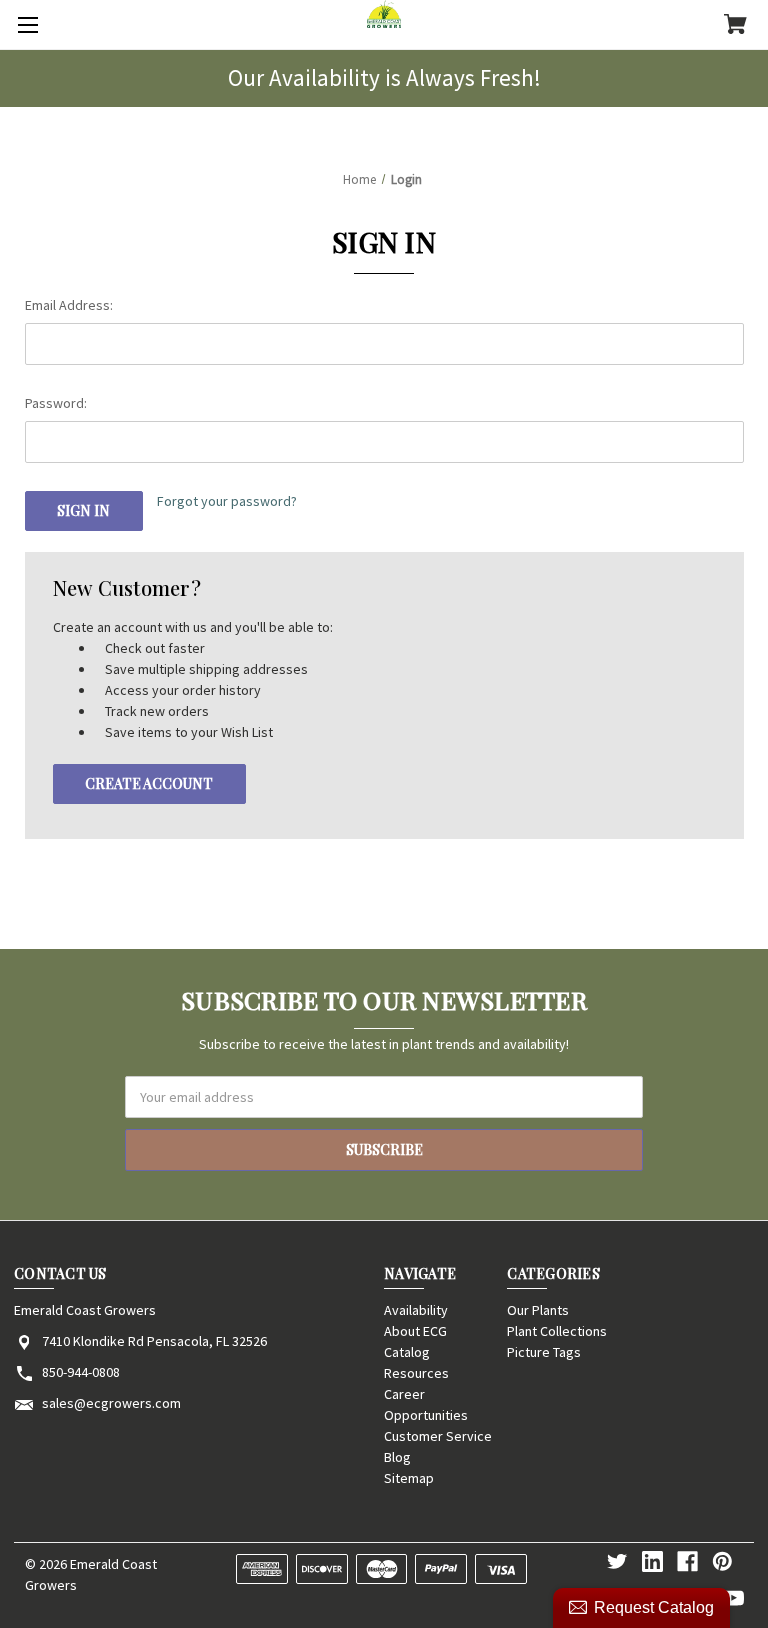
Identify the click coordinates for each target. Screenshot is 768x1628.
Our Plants (538, 1310)
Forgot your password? (227, 501)
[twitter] (617, 1561)
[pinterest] (722, 1561)
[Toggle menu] (25, 25)
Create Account (149, 783)
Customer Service (438, 1436)
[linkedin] (652, 1561)
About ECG (415, 1331)
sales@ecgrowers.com (111, 1403)
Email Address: (69, 305)
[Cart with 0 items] (735, 26)
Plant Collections (557, 1331)
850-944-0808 (81, 1372)
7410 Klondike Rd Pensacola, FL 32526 (154, 1341)
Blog (397, 1457)
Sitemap (409, 1478)
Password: (56, 403)
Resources (416, 1373)
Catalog (407, 1352)
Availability (416, 1310)
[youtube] (733, 1598)
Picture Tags (544, 1352)
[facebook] (687, 1561)
